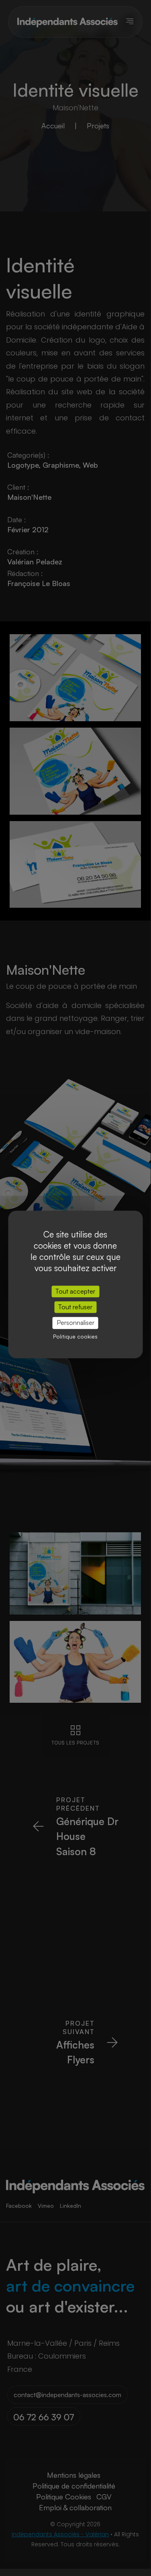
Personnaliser (75, 1323)
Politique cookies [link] (75, 1336)
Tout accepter (75, 1291)
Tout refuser (75, 1307)
